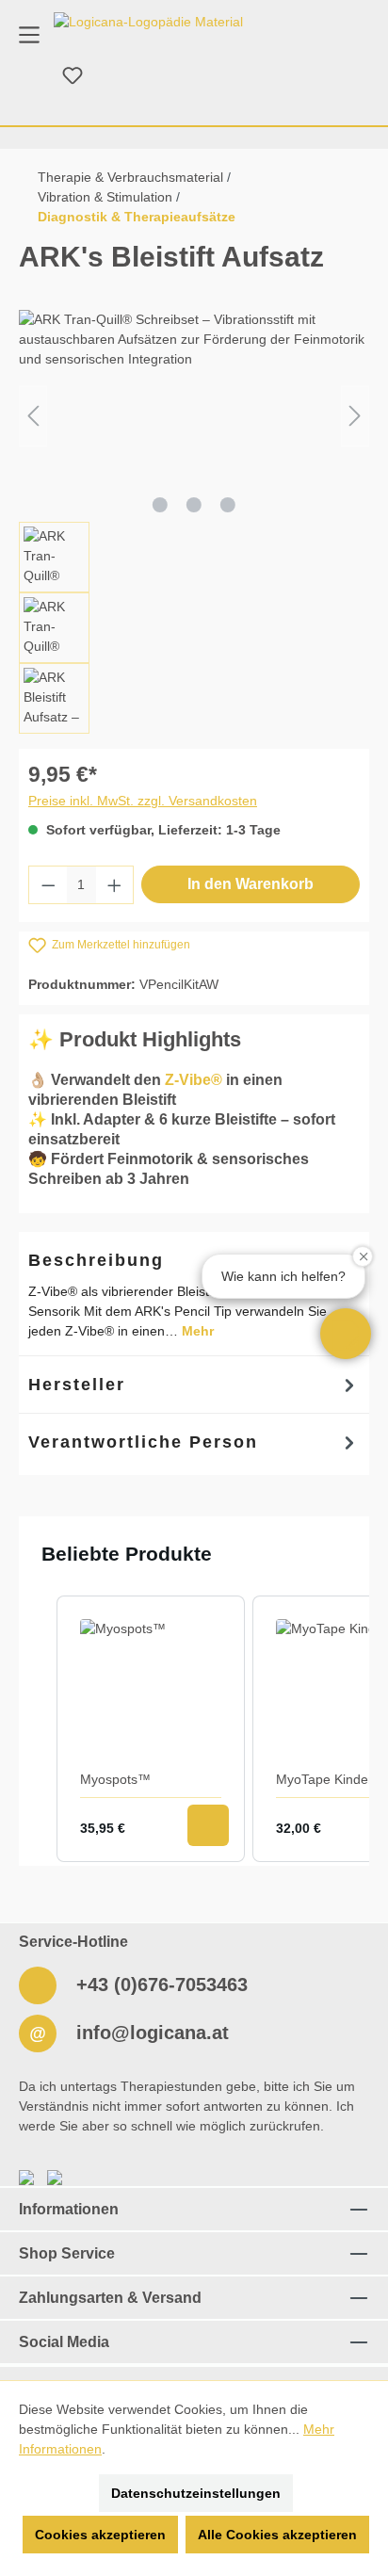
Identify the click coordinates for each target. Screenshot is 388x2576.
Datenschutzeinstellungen (196, 2493)
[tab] (194, 1385)
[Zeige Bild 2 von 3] (194, 505)
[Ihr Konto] (118, 76)
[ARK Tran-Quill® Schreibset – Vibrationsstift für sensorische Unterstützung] (194, 416)
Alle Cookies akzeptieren (277, 2535)
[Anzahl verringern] (48, 885)
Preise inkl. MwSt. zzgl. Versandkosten (143, 801)
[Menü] (29, 33)
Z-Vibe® (194, 1080)
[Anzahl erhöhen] (115, 885)
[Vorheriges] (33, 416)
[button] (346, 1334)
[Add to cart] (208, 1825)
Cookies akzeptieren (100, 2535)
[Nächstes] (355, 416)
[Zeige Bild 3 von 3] (228, 505)
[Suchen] (27, 76)
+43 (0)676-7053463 (159, 1985)
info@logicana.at (150, 2033)
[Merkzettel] (73, 76)
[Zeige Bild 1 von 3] (160, 505)
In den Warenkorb (251, 884)
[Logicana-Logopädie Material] (148, 22)
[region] (194, 522)
